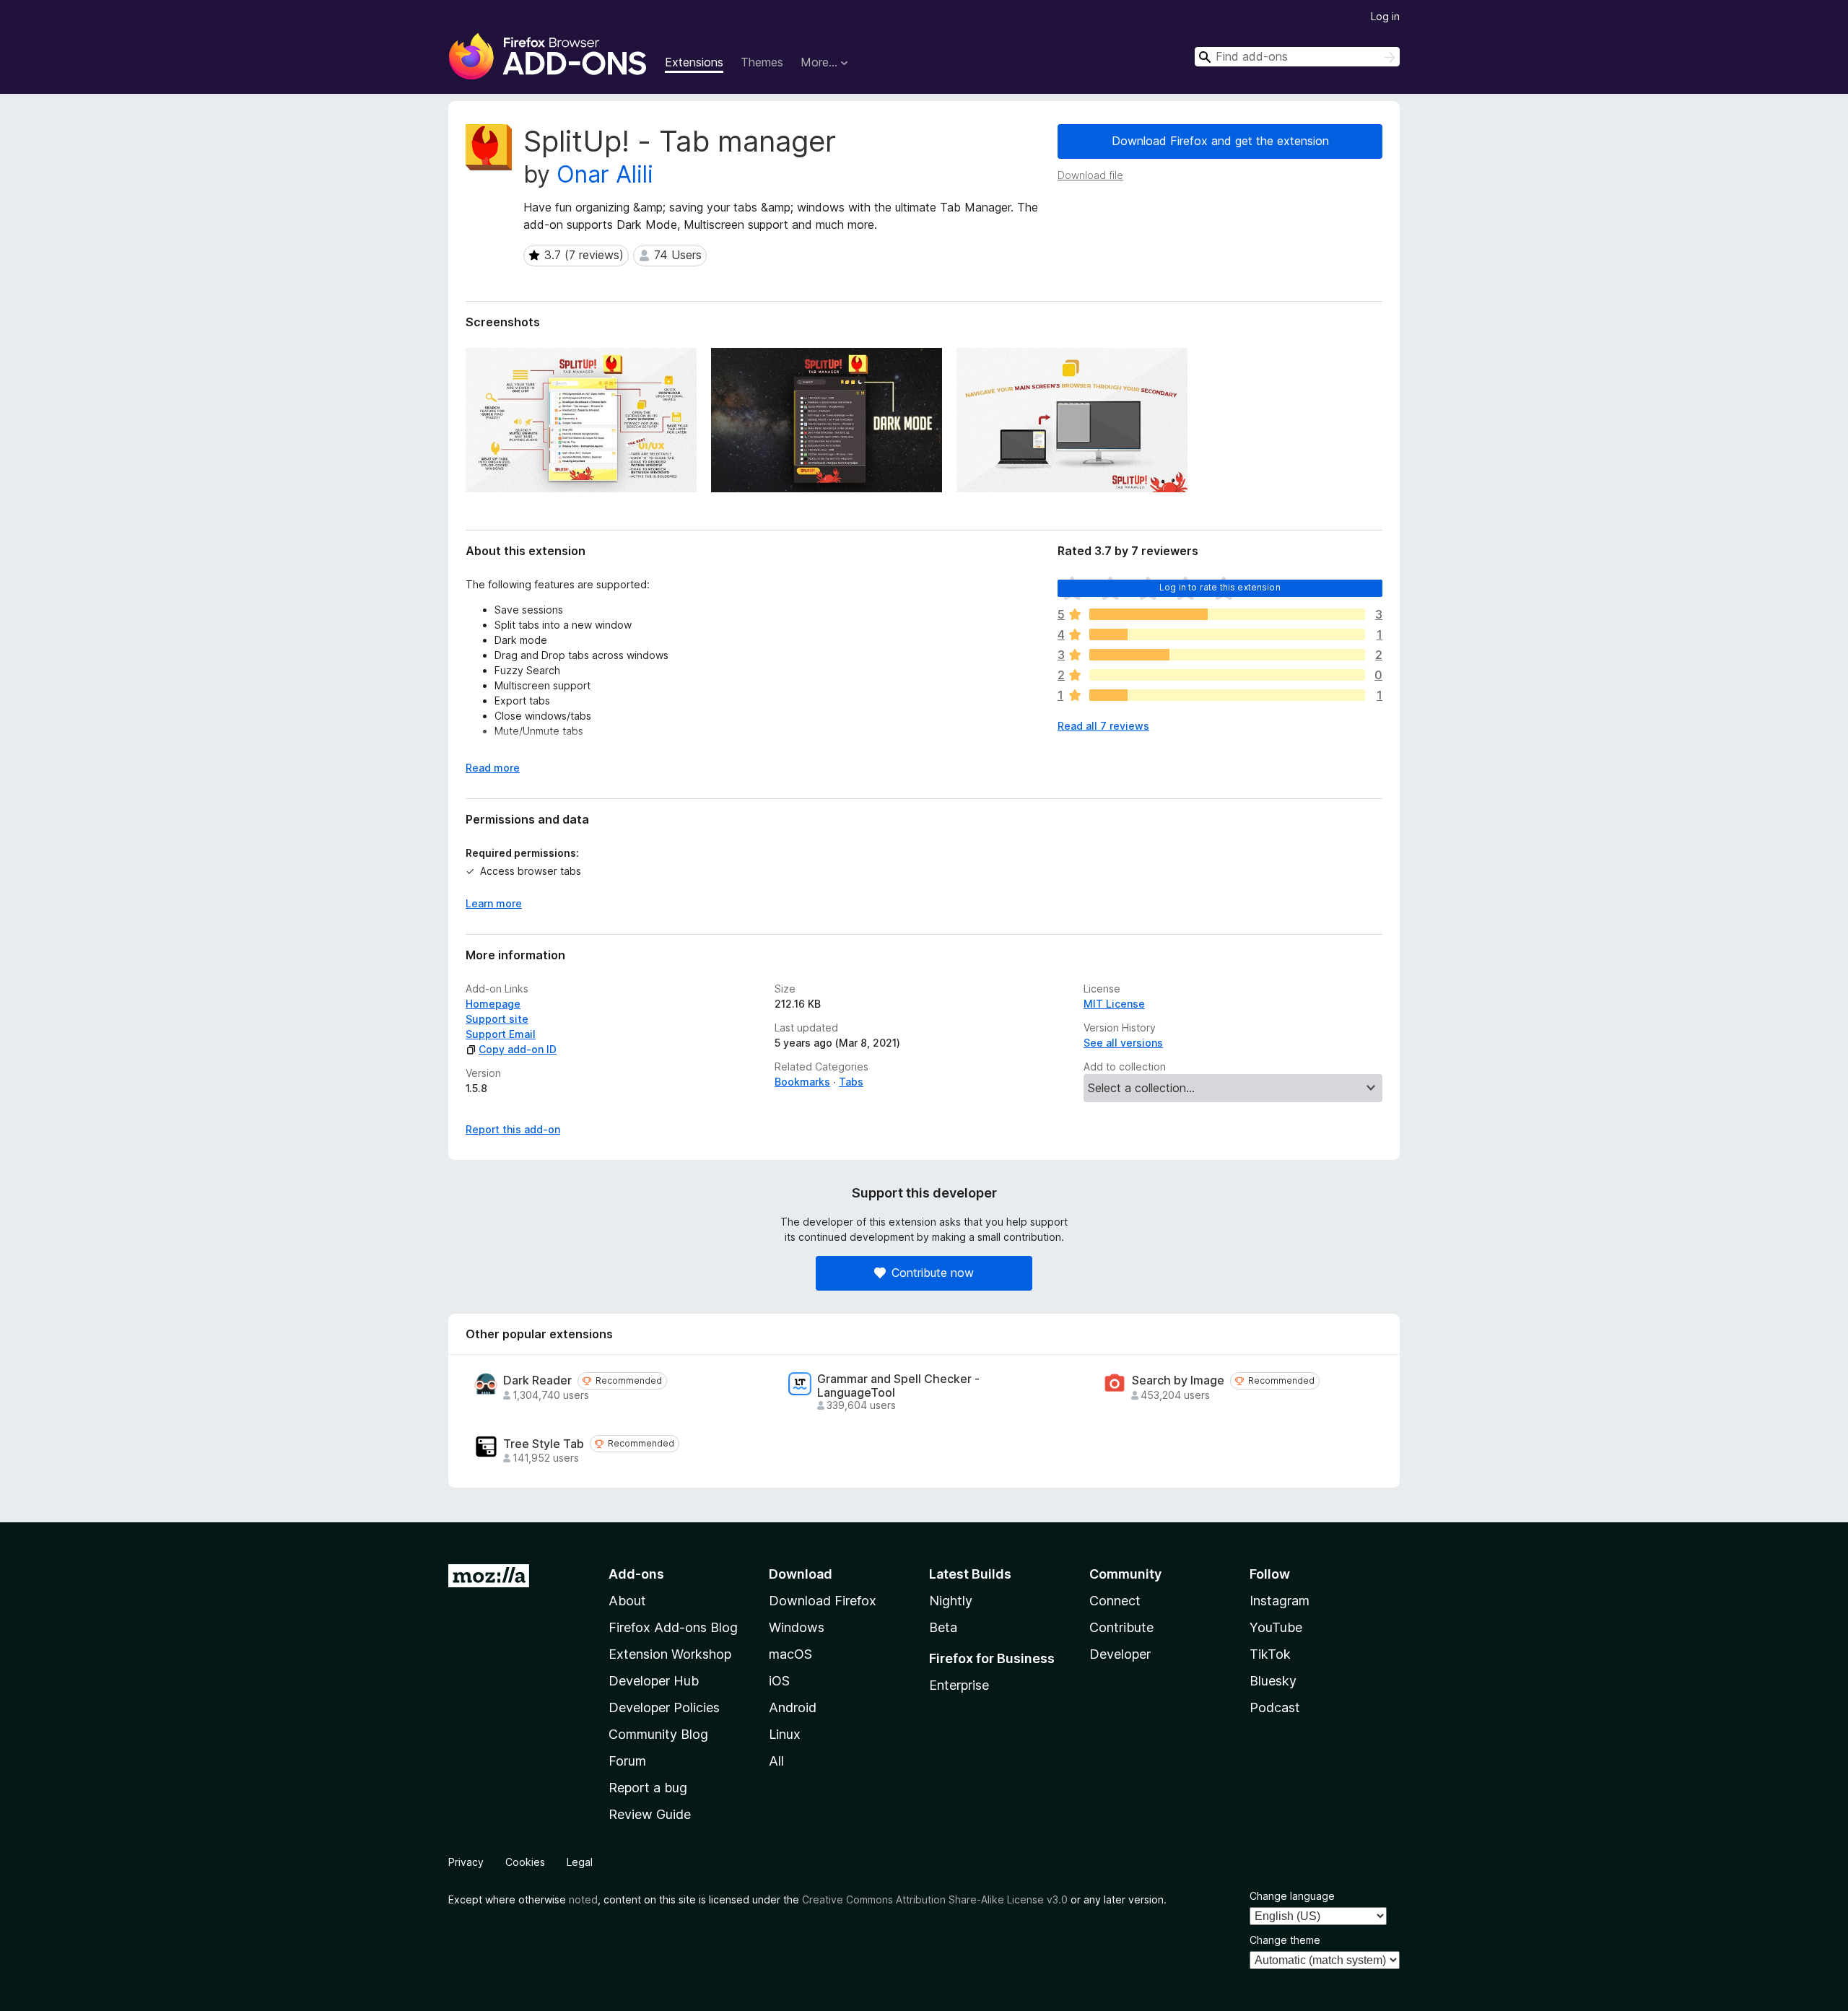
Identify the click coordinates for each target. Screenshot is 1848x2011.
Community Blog (658, 1734)
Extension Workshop (670, 1654)
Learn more (494, 903)
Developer (1120, 1654)
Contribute (1121, 1627)
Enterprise (959, 1685)
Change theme (1285, 1940)
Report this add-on (513, 1129)
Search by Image (1178, 1380)
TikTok (1270, 1654)
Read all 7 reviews (1103, 726)
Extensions (694, 62)
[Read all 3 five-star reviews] (1227, 614)
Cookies (525, 1862)
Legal (580, 1862)
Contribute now (933, 1273)
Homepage (493, 1004)
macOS (790, 1654)
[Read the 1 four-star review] (1227, 634)
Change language (1292, 1896)
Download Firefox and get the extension (1220, 141)
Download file (1090, 175)
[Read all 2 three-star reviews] (1227, 655)
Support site (497, 1019)
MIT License (1114, 1004)
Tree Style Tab (544, 1444)
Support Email (501, 1034)
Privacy (466, 1862)
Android (793, 1707)
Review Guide (650, 1814)
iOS (779, 1681)
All (776, 1761)
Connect (1115, 1601)
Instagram (1280, 1601)
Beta (943, 1627)
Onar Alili (605, 174)
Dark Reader (537, 1380)
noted (583, 1899)
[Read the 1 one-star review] (1227, 695)
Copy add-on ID (518, 1049)
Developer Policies (664, 1707)
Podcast (1275, 1707)
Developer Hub (654, 1681)
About (627, 1601)
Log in (1385, 16)
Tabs (851, 1082)
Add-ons (636, 1574)
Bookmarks (802, 1082)
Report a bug (648, 1788)
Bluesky (1273, 1681)
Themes (762, 62)
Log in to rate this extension (1220, 587)
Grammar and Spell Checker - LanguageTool (898, 1386)
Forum (627, 1761)
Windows (797, 1627)
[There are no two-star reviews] (1227, 675)
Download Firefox (823, 1601)
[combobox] (1297, 57)
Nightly (951, 1601)
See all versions (1123, 1043)
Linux (785, 1734)
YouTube (1276, 1627)
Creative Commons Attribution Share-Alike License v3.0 (935, 1899)
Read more (493, 768)
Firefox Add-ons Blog (673, 1627)
